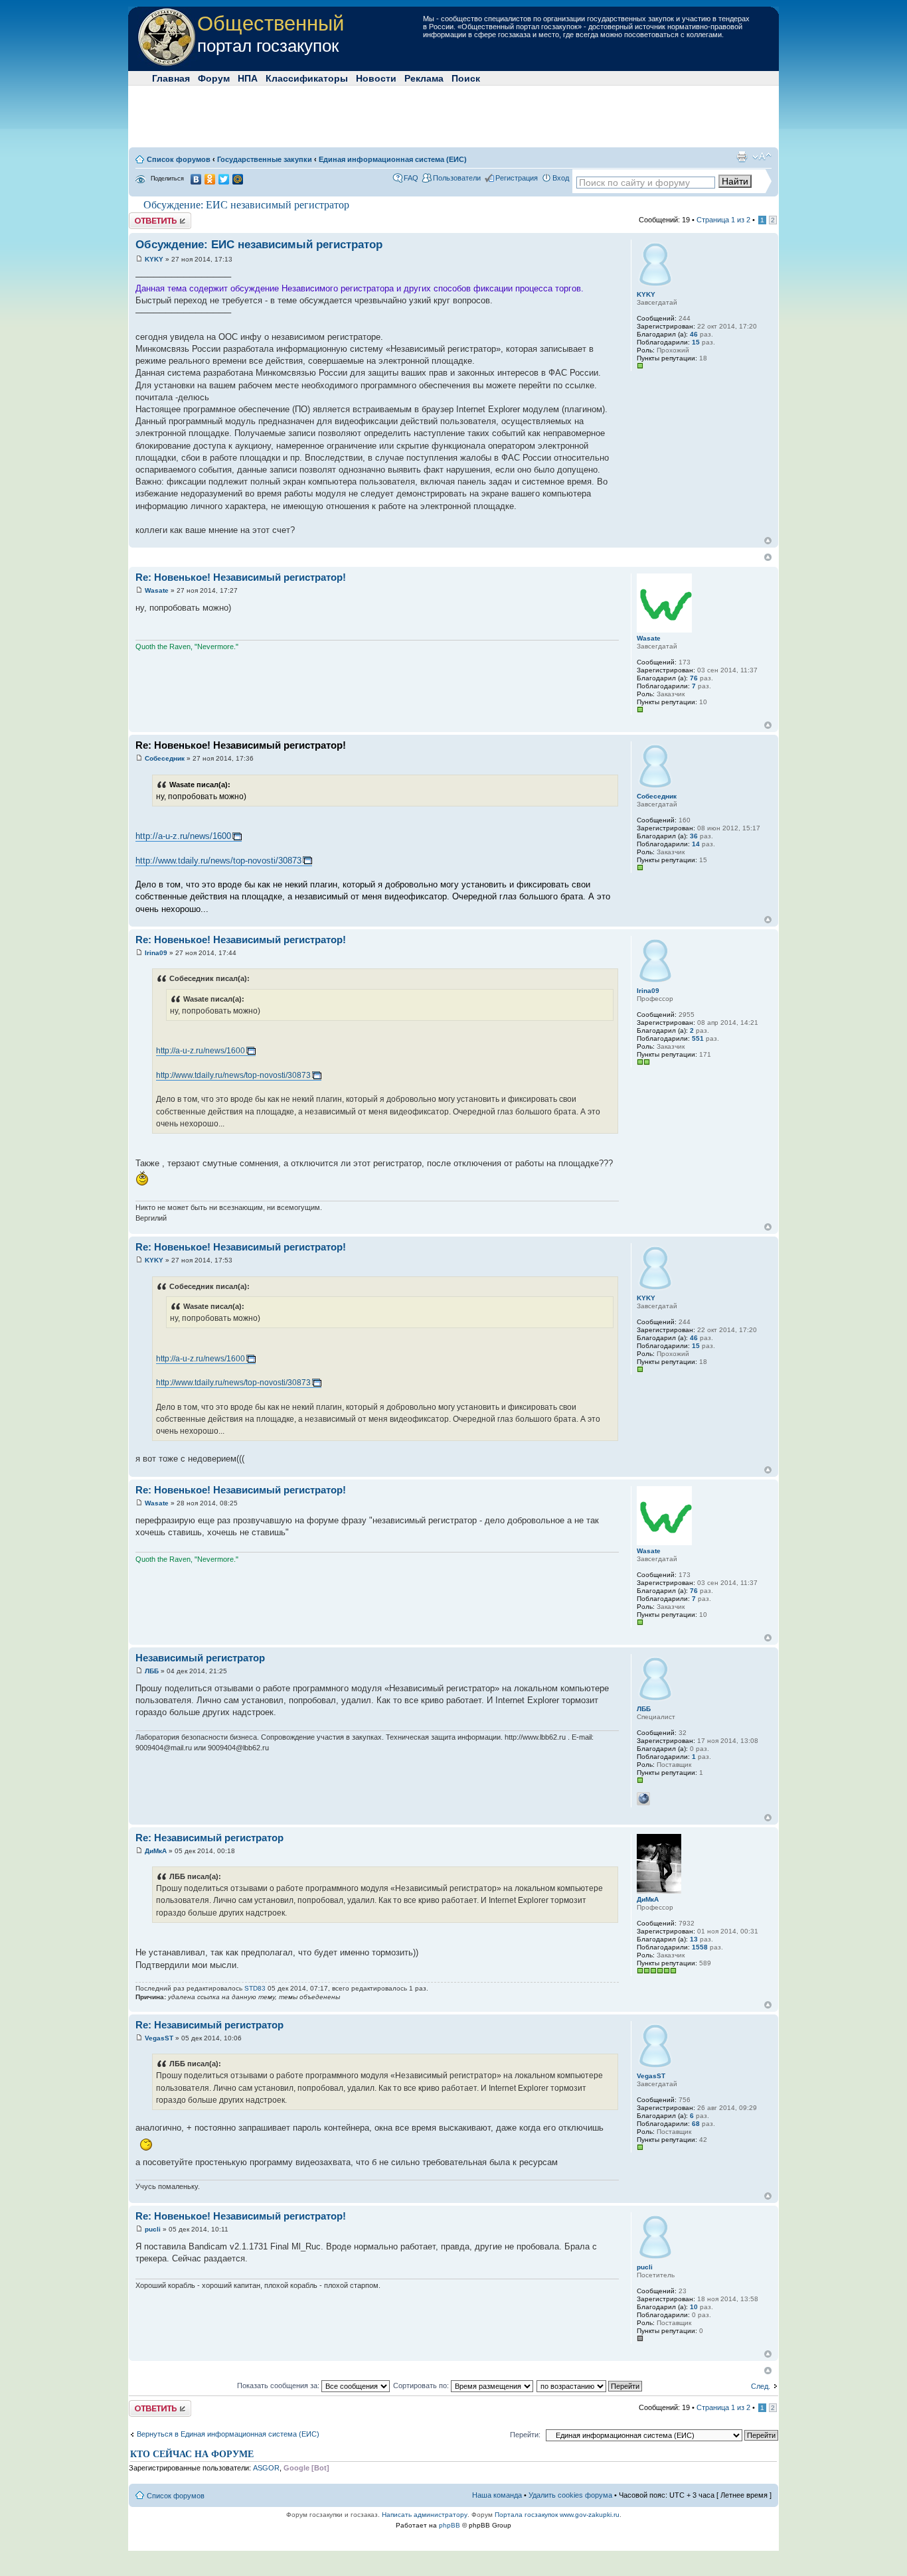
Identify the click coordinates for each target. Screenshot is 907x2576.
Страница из (723, 220)
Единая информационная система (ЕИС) (393, 159)
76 (694, 678)
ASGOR (266, 2468)
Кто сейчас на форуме (192, 2454)
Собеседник (165, 758)
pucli (153, 2229)
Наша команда (497, 2495)
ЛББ (152, 1671)
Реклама (424, 78)
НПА (248, 78)
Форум (214, 78)
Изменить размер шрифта (762, 157)
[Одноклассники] (210, 179)
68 (696, 2124)
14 (696, 844)
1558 (700, 1947)
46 (694, 334)
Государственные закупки (265, 159)
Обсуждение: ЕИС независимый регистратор (246, 205)
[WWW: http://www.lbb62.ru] (643, 1799)
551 (698, 1038)
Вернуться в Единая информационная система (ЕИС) (228, 2434)
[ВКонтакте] (196, 179)
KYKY (154, 259)
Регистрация (517, 178)
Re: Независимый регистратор (209, 1838)
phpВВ (450, 2525)
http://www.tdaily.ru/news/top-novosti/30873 (218, 861)
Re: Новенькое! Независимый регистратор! (241, 577)
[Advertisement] (453, 115)
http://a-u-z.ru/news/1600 (183, 836)
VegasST (159, 2038)
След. (761, 2386)
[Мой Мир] (238, 179)
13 (694, 1939)
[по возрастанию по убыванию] (590, 2386)
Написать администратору (425, 2515)
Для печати (742, 157)
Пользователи (457, 178)
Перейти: (525, 2435)
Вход (561, 178)
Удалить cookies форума (570, 2495)
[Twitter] (224, 179)
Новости (376, 78)
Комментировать (157, 216)
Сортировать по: (422, 2386)
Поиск (466, 78)
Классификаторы (307, 78)
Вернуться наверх (768, 541)
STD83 (255, 1988)
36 (694, 836)
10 (694, 2307)
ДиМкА (156, 1851)
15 (696, 342)
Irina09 (156, 953)
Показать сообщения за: (279, 2386)
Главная (171, 78)
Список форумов (179, 159)
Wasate (157, 590)
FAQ (411, 178)
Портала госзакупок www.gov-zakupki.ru (557, 2515)
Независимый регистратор (200, 1658)
